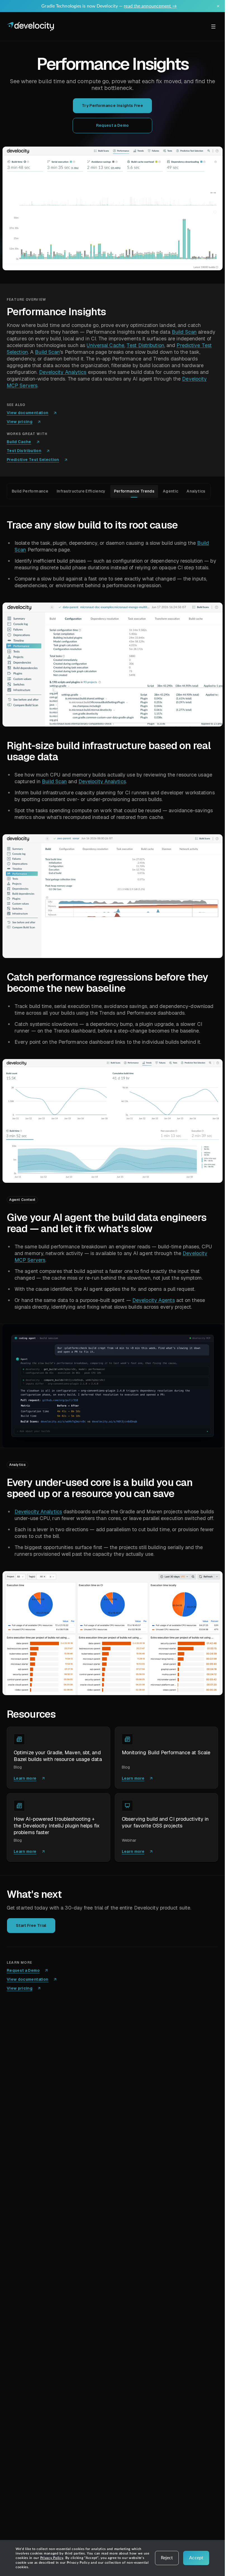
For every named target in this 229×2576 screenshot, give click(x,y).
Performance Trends (134, 491)
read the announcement (150, 6)
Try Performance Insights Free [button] (112, 106)
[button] (113, 208)
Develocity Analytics (63, 372)
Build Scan (184, 332)
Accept (196, 2558)
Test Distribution (145, 345)
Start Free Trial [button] (31, 1925)
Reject (167, 2558)
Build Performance (30, 491)
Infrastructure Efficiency (81, 491)
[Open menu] (213, 27)
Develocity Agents (154, 1300)
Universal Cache (105, 345)
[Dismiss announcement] (218, 6)
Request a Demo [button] (113, 125)
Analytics (196, 491)
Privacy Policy (52, 2558)
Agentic (170, 491)
